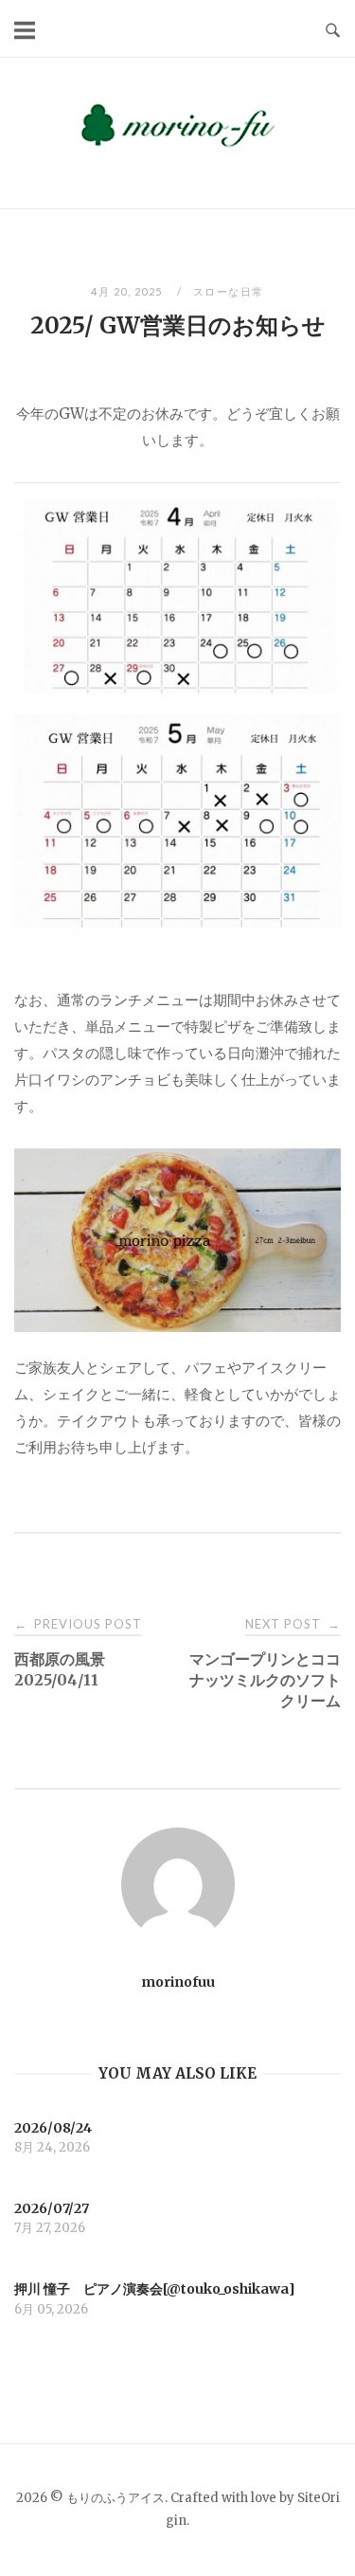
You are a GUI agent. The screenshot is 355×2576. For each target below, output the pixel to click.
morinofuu (178, 1982)
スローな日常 (229, 291)
